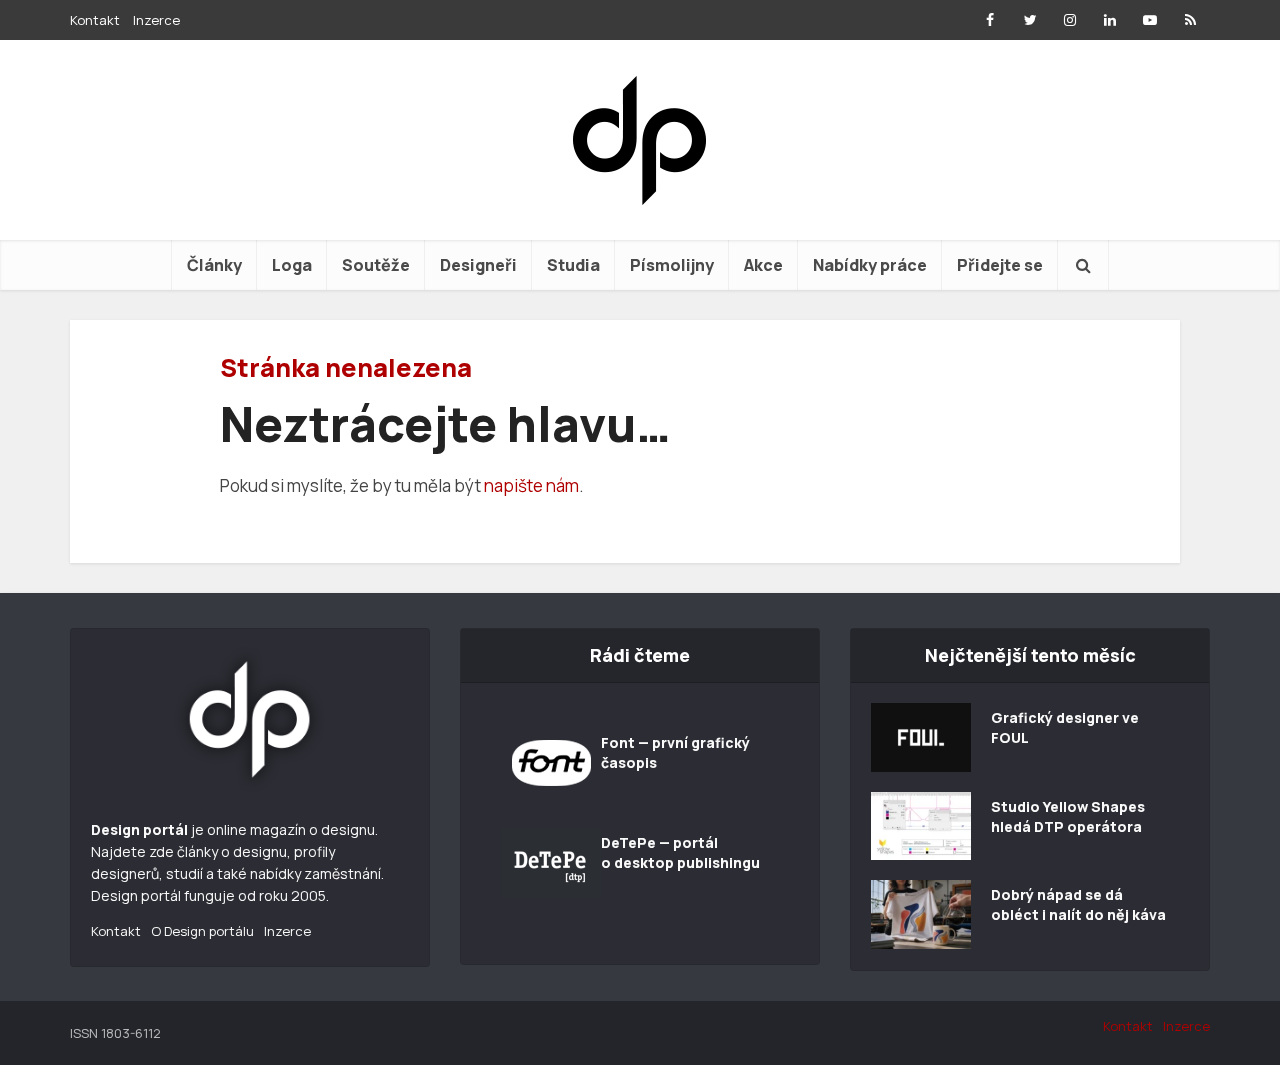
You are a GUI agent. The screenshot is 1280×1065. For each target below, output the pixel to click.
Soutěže (376, 265)
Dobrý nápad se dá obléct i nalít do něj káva (1078, 904)
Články (214, 265)
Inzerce (156, 20)
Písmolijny (672, 265)
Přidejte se (1000, 265)
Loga (292, 265)
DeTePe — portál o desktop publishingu (680, 852)
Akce (763, 265)
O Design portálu (202, 931)
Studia (573, 265)
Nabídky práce (870, 265)
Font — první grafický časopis (675, 752)
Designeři (478, 265)
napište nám (531, 485)
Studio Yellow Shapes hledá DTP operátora (1068, 816)
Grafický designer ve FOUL (1065, 727)
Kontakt (95, 20)
